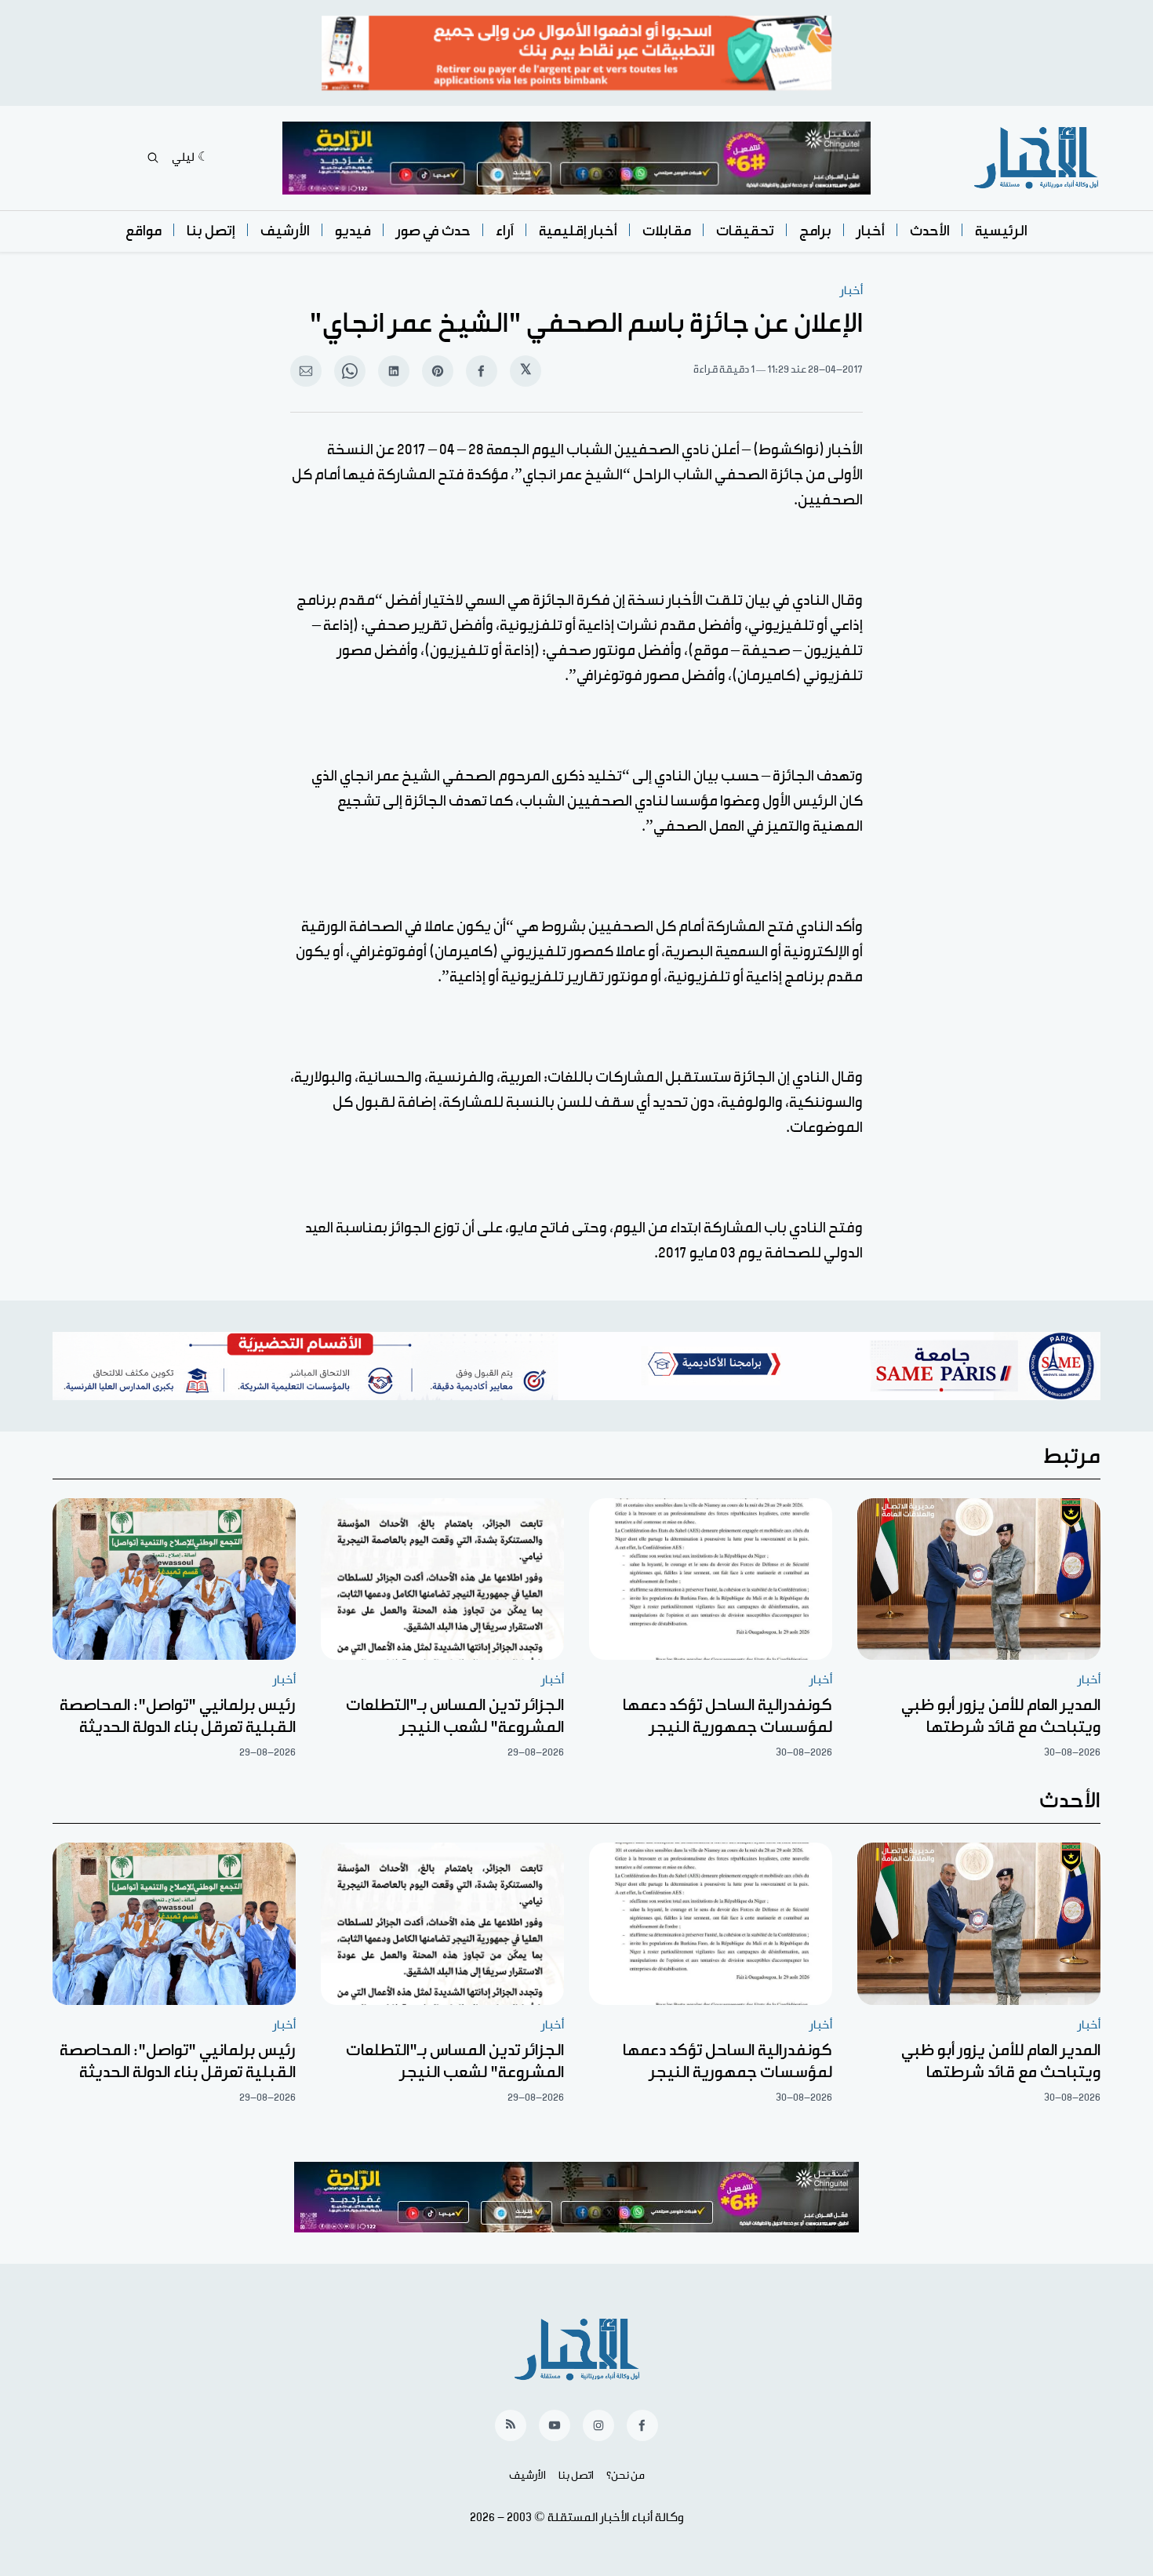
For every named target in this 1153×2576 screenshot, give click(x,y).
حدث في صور (433, 231)
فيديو (353, 231)
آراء (505, 231)
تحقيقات (745, 231)
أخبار (871, 231)
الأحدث (930, 231)
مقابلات (667, 231)
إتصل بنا (211, 231)
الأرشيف (285, 231)
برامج (815, 231)
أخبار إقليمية (578, 231)
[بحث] (153, 158)
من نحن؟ (626, 2476)
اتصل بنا (576, 2476)
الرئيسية (1001, 231)
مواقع (144, 231)
